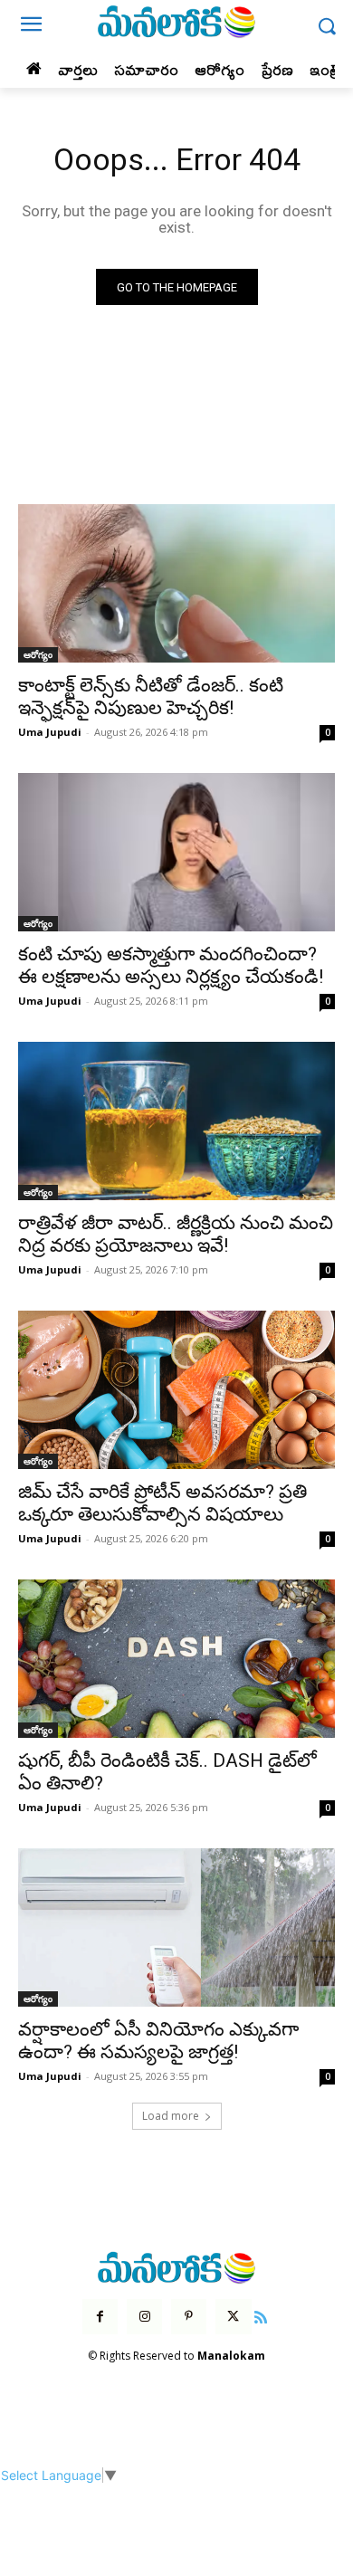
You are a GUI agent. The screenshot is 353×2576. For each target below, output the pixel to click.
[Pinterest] (189, 2317)
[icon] (262, 2315)
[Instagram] (144, 2317)
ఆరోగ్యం (38, 654)
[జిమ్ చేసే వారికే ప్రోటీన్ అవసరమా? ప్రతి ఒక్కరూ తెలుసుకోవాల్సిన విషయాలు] (176, 1390)
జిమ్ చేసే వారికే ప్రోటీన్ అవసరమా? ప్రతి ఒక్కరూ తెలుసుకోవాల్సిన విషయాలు (162, 1503)
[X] (233, 2317)
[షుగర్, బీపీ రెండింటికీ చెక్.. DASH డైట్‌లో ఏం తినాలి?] (176, 1659)
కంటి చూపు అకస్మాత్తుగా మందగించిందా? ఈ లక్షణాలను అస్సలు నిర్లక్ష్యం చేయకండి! (171, 965)
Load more (171, 2116)
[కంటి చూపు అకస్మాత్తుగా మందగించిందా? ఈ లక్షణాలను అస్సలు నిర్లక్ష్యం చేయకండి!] (176, 852)
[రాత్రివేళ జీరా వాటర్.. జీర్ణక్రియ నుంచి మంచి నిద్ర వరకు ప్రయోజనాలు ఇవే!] (176, 1121)
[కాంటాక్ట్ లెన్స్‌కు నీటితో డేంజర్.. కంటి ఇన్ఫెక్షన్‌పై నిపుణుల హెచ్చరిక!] (176, 583)
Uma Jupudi (50, 732)
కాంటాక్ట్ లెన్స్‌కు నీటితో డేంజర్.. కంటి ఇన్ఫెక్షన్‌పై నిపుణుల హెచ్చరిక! (151, 696)
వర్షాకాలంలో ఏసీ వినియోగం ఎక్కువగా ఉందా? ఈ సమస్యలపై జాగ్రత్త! (158, 2041)
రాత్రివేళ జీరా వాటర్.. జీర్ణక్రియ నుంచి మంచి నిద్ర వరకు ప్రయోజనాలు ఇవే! (176, 1234)
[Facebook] (100, 2317)
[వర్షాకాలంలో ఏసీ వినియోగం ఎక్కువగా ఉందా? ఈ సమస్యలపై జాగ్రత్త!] (176, 1927)
